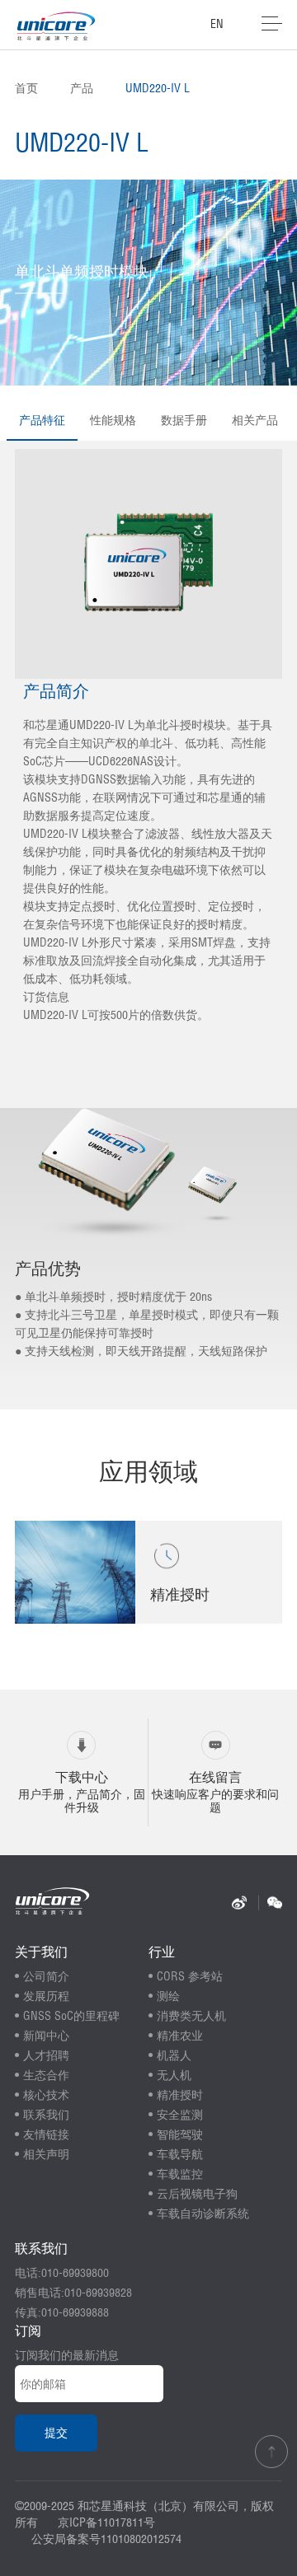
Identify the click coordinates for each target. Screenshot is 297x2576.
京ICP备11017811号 (106, 2522)
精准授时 (180, 2095)
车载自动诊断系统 (203, 2214)
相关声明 (46, 2154)
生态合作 (46, 2075)
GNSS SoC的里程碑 (71, 2016)
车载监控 (180, 2174)
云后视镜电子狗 (197, 2194)
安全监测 (180, 2115)
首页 (26, 88)
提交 (56, 2433)
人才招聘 (46, 2055)
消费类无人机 (191, 2016)
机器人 (174, 2055)
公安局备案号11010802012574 (106, 2539)
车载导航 (180, 2154)
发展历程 (46, 1996)
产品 (82, 88)
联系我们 (46, 2115)
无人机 (174, 2075)
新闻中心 (46, 2036)
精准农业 (180, 2036)
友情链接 (46, 2134)
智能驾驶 (180, 2134)
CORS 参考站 (190, 1976)
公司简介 (46, 1976)
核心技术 (46, 2095)
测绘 (168, 1996)
